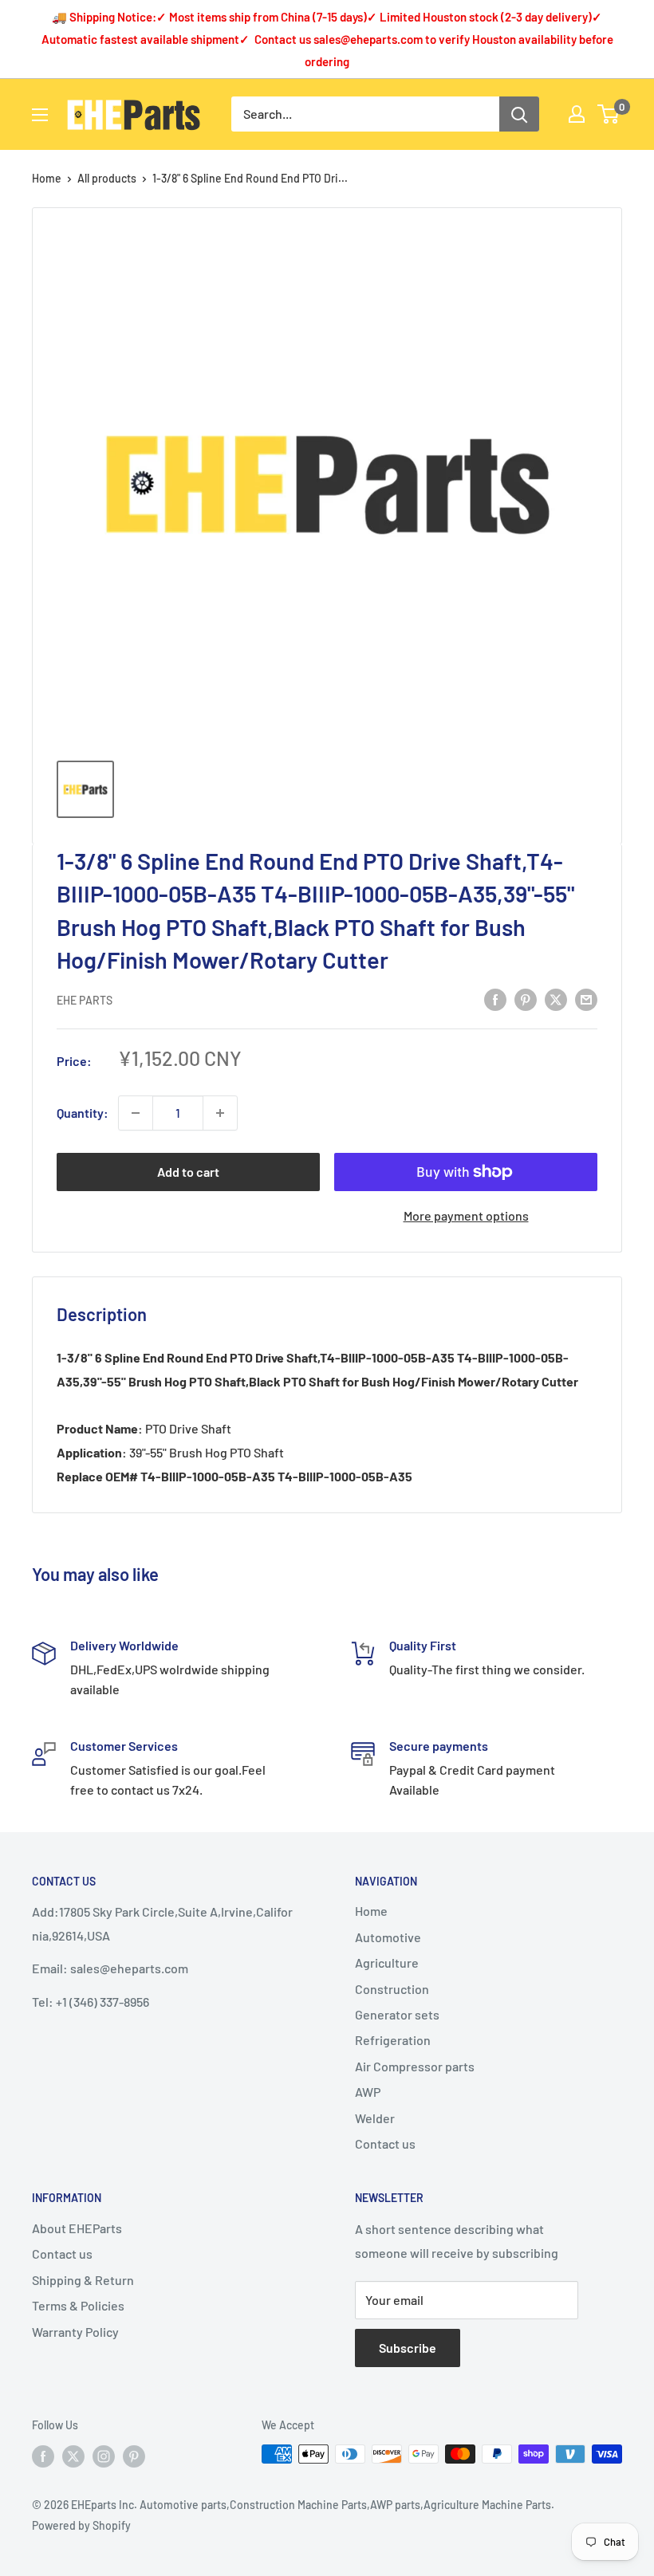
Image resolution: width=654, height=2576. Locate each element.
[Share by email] (586, 999)
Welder (375, 2118)
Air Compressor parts (415, 2066)
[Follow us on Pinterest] (134, 2456)
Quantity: (83, 1113)
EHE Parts (85, 1000)
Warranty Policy (75, 2332)
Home (47, 178)
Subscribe (408, 2348)
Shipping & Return (83, 2280)
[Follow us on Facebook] (43, 2456)
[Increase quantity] (220, 1113)
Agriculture (387, 1962)
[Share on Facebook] (495, 999)
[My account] (577, 114)
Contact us (385, 2143)
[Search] (519, 114)
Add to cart (188, 1172)
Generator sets (397, 2014)
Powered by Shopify (81, 2525)
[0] (609, 114)
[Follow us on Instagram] (104, 2456)
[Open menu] (40, 115)
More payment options (466, 1215)
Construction (392, 1989)
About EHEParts (77, 2228)
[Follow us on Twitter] (73, 2456)
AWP (368, 2092)
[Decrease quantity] (136, 1113)
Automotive (388, 1937)
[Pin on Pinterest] (526, 999)
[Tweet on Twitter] (556, 999)
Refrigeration (393, 2040)
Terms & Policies (78, 2305)
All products (107, 178)
